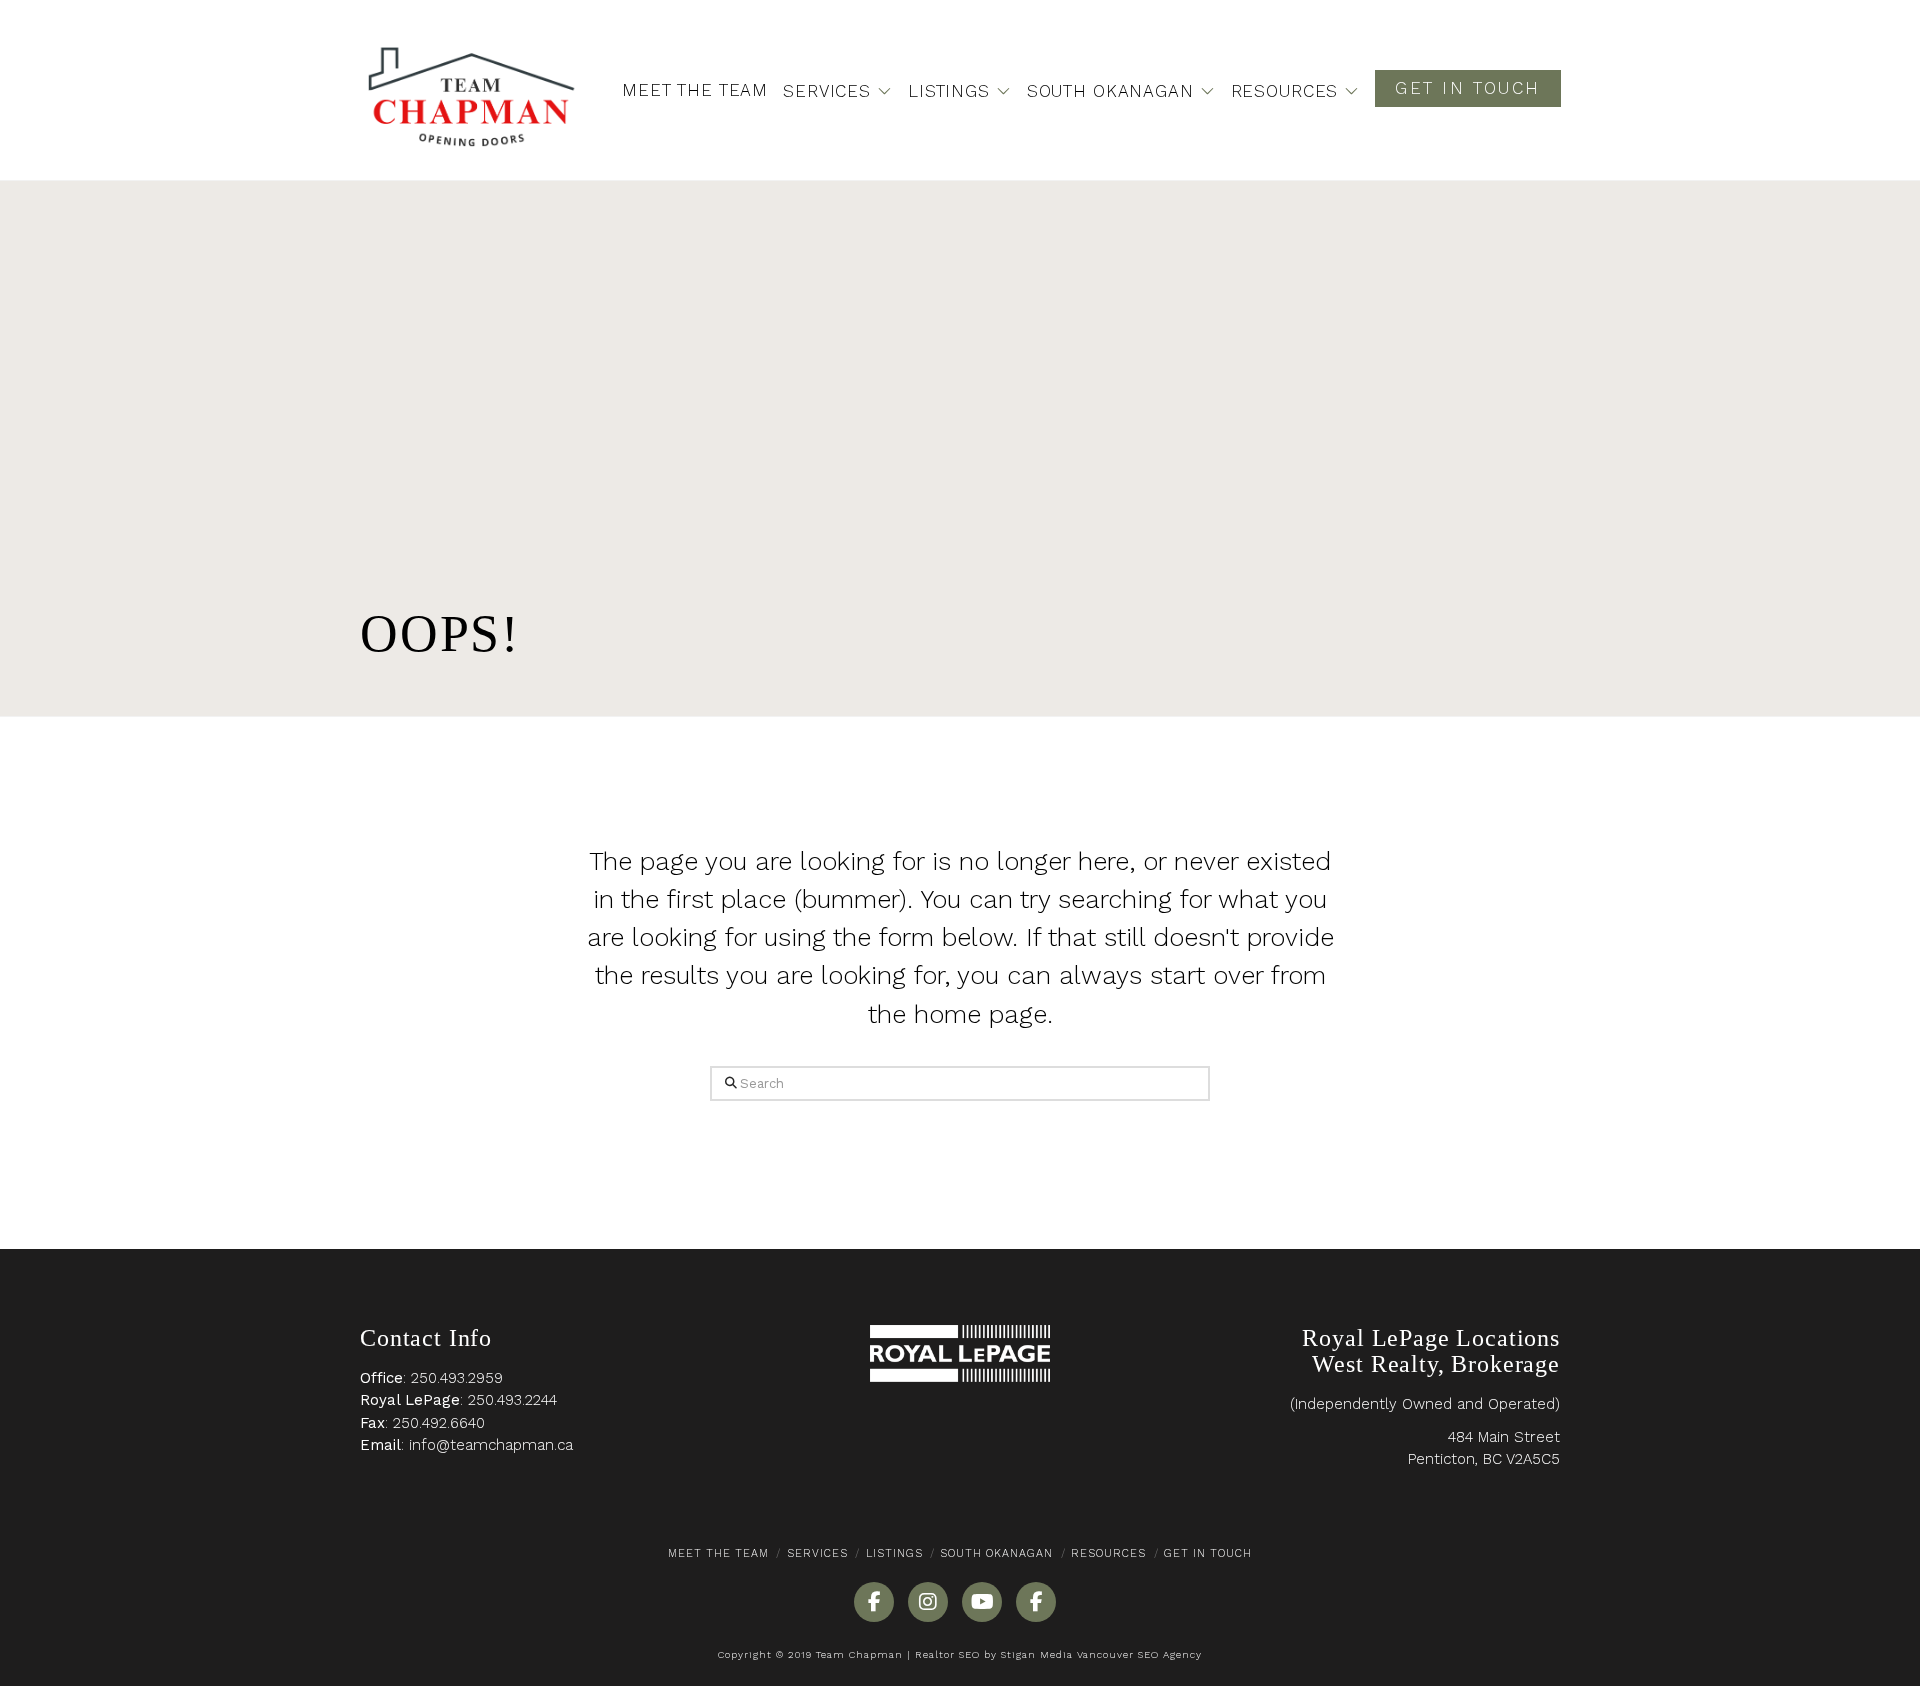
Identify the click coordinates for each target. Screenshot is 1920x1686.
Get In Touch (1208, 1553)
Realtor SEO (947, 1654)
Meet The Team (718, 1553)
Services (817, 1553)
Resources (1108, 1553)
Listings (894, 1553)
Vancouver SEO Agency (1139, 1654)
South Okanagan (996, 1553)
